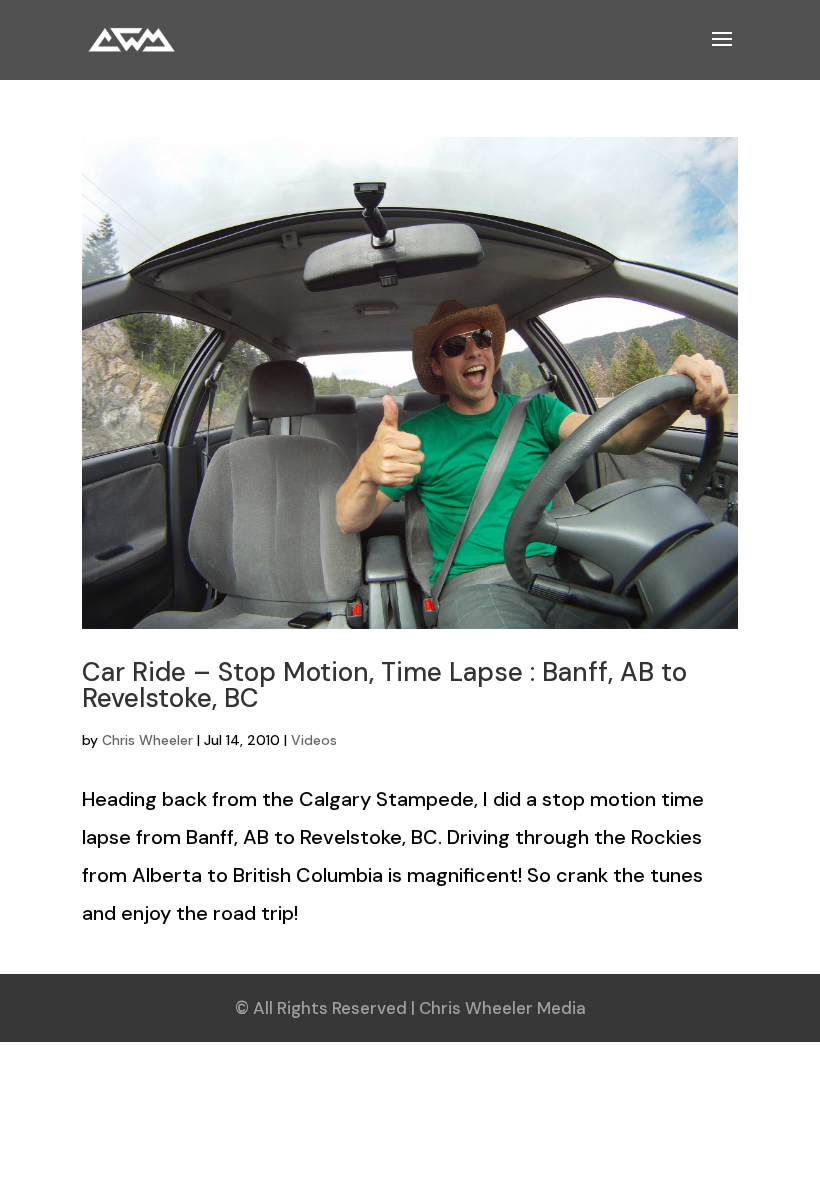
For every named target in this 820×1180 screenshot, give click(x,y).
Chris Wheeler (147, 740)
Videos (314, 740)
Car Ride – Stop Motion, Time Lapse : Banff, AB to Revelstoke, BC (384, 685)
